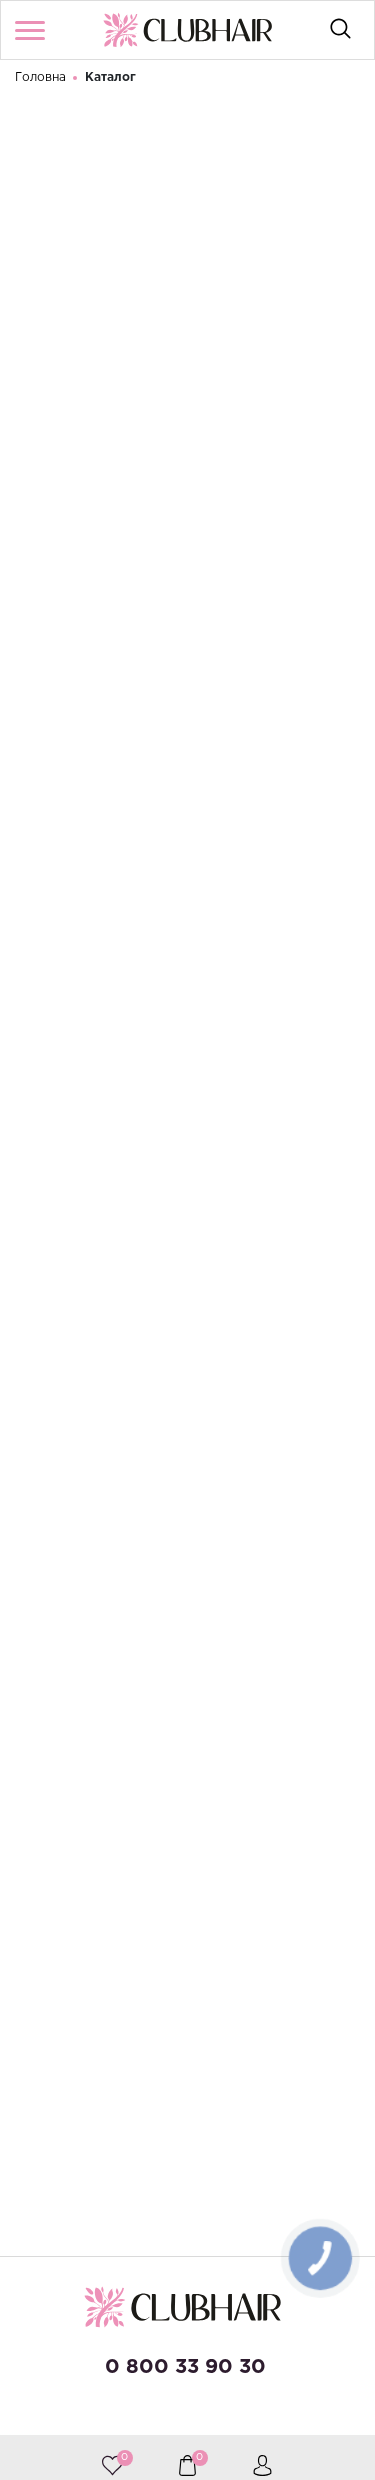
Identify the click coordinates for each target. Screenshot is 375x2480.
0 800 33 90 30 (185, 2367)
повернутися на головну (164, 659)
